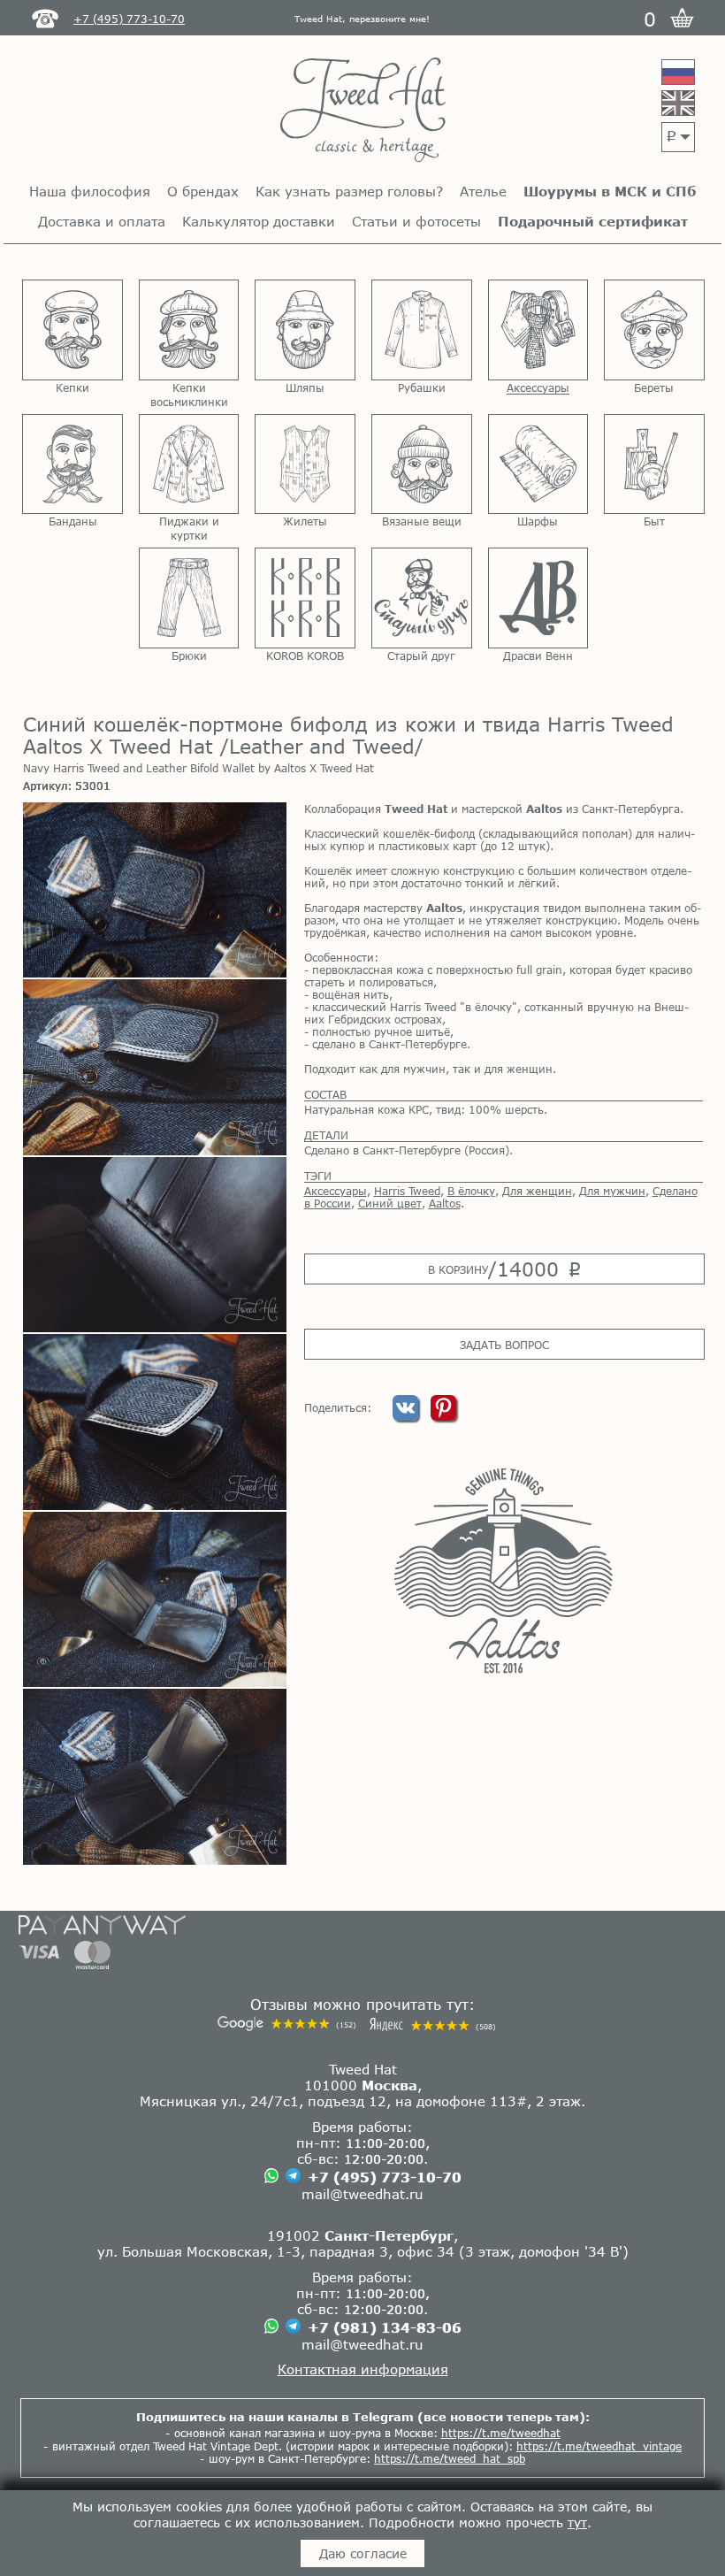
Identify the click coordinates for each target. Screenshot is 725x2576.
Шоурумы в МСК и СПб (610, 191)
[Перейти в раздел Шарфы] (538, 464)
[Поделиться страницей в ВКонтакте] (407, 1416)
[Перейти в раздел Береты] (654, 330)
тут (577, 2522)
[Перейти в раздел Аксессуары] (538, 330)
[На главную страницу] (363, 111)
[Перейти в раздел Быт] (654, 464)
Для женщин (537, 1191)
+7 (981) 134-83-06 (385, 2327)
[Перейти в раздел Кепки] (72, 330)
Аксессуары (336, 1191)
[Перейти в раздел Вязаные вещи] (422, 464)
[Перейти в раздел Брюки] (189, 598)
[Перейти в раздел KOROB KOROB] (305, 598)
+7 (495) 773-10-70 (385, 2177)
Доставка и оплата (102, 221)
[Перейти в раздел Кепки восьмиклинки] (189, 330)
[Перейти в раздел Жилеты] (305, 464)
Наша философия (90, 191)
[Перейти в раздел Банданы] (72, 464)
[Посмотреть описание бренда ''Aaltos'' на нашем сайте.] (504, 1570)
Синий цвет (390, 1203)
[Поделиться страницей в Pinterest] (443, 1416)
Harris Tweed (407, 1191)
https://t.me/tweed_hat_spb (450, 2458)
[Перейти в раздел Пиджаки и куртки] (189, 464)
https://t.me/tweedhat (501, 2433)
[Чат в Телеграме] (293, 2177)
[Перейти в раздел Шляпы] (305, 330)
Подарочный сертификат (593, 221)
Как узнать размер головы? (349, 191)
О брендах (203, 191)
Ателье (483, 191)
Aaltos (445, 1203)
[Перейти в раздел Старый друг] (422, 598)
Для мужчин (612, 1191)
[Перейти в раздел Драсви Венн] (538, 598)
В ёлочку (471, 1191)
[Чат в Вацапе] (271, 2177)
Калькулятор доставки (259, 221)
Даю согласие (363, 2553)
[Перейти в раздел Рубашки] (422, 330)
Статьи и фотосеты (416, 221)
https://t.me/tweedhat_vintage (599, 2446)
